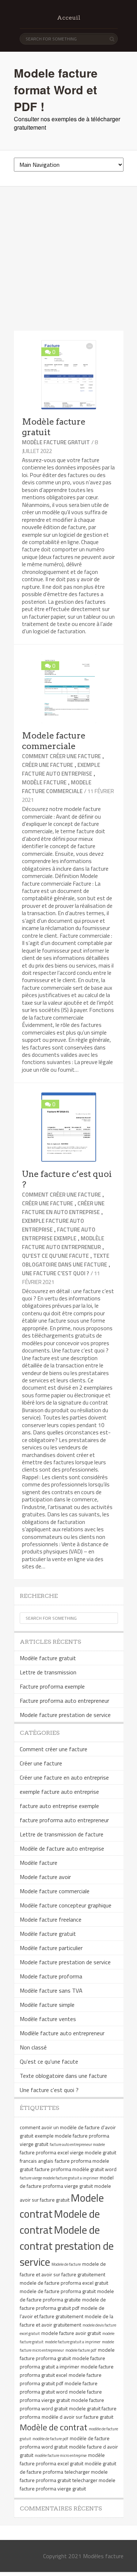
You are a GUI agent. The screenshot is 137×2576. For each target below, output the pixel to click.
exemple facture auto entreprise (61, 769)
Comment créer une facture (61, 756)
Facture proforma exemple (52, 1686)
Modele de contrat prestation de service (67, 2246)
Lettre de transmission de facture (62, 1834)
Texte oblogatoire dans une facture (66, 1260)
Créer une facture (47, 765)
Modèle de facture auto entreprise (62, 1848)
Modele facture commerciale (54, 741)
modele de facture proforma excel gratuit (64, 2283)
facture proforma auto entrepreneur (64, 1820)
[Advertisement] (68, 259)
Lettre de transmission (48, 1672)
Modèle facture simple (47, 2005)
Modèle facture (44, 782)
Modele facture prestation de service (65, 1715)
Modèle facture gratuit (56, 442)
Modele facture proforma (51, 1976)
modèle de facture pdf (50, 2439)
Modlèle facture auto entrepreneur (63, 1243)
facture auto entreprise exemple (59, 1234)
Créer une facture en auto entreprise (63, 1208)
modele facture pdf (81, 2350)
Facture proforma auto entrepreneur (64, 1701)
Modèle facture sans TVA (51, 1990)
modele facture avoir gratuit (71, 2333)
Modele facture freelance (51, 1919)
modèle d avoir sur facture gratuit (77, 2417)
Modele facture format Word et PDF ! (56, 90)
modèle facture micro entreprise (61, 2455)
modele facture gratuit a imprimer (73, 2342)
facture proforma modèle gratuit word (76, 2169)
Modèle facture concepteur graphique (66, 1905)
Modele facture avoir (45, 1877)
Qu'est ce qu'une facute (55, 1256)
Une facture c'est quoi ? (56, 1273)
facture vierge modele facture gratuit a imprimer (59, 2178)
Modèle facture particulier (51, 1948)
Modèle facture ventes (48, 2019)
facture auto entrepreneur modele (77, 2144)
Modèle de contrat (54, 2427)
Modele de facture (66, 2264)
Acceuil (69, 18)
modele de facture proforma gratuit (58, 2291)
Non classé (33, 2047)
